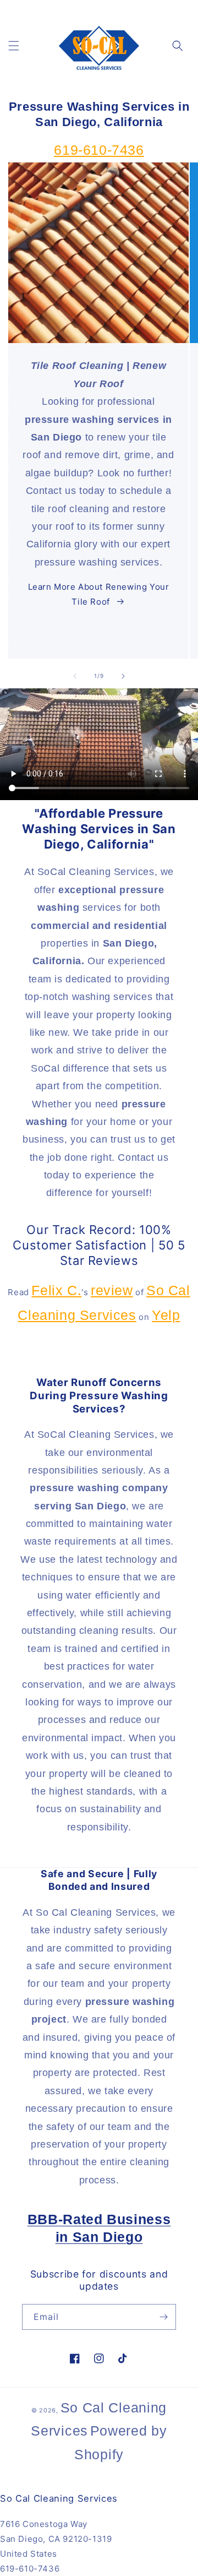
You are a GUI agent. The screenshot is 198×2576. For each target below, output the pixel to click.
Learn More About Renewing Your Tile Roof (99, 594)
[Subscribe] (163, 2317)
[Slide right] (123, 676)
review (112, 1290)
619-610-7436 (99, 150)
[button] (14, 46)
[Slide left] (75, 676)
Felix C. (56, 1290)
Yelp (166, 1315)
